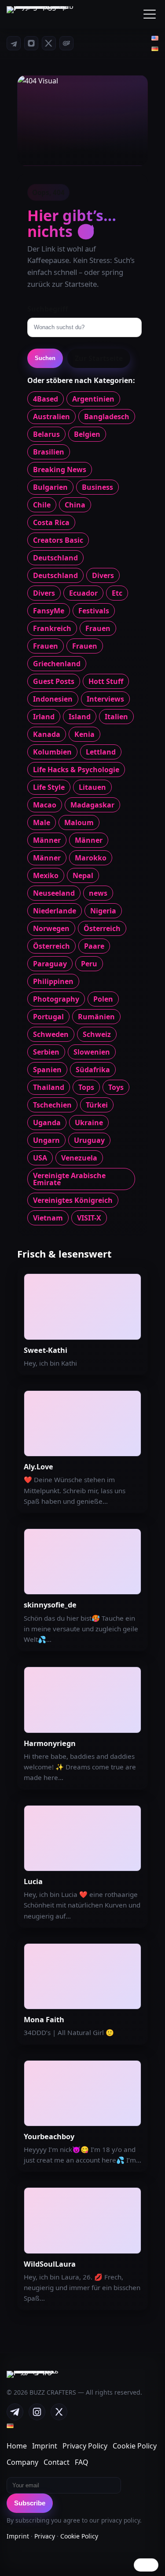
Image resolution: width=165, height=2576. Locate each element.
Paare (94, 946)
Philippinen (53, 981)
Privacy (45, 2536)
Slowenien (92, 1052)
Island (80, 717)
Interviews (105, 699)
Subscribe (30, 2503)
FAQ (82, 2462)
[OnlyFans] (66, 43)
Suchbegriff (48, 309)
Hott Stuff (106, 681)
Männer (47, 840)
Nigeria (103, 911)
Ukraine (89, 1123)
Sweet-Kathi (46, 1350)
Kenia (84, 734)
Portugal (48, 1017)
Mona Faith (44, 2020)
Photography (56, 999)
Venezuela (79, 1158)
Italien (116, 717)
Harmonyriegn (50, 1743)
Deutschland (55, 558)
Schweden (51, 1034)
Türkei (97, 1105)
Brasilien (49, 452)
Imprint (45, 2446)
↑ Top (146, 2565)
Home (17, 2446)
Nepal (83, 875)
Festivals (94, 611)
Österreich (102, 928)
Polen (103, 999)
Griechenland (57, 664)
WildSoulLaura (50, 2264)
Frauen (98, 628)
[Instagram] (31, 43)
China (75, 505)
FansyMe (49, 611)
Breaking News (60, 469)
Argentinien (93, 399)
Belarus (46, 434)
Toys (116, 1087)
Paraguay (50, 964)
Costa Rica (51, 522)
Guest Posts (54, 681)
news (98, 893)
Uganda (47, 1123)
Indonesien (53, 699)
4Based (46, 399)
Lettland (101, 752)
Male (42, 822)
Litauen (92, 787)
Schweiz (97, 1034)
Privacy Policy (85, 2446)
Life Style (49, 787)
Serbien (46, 1052)
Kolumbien (52, 752)
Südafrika (93, 1070)
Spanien (47, 1070)
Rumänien (96, 1017)
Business (97, 487)
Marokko (91, 858)
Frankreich (52, 628)
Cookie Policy (135, 2446)
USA (40, 1158)
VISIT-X (89, 1218)
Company (22, 2462)
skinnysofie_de (50, 1605)
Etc (117, 593)
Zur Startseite (99, 358)
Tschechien (52, 1105)
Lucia (33, 1881)
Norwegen (51, 928)
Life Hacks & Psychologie (76, 770)
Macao (45, 805)
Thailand (49, 1087)
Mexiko (46, 875)
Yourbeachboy (49, 2137)
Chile (42, 505)
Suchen (45, 358)
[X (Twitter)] (49, 43)
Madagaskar (92, 805)
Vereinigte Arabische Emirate (69, 1179)
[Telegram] (14, 43)
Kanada (47, 734)
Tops (86, 1087)
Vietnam (48, 1218)
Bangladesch (107, 417)
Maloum (79, 822)
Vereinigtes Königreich (73, 1200)
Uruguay (89, 1140)
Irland (44, 717)
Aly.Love (38, 1467)
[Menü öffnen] (150, 14)
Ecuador (83, 593)
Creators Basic (58, 540)
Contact (57, 2462)
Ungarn (46, 1140)
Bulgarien (50, 487)
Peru (89, 964)
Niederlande (55, 911)
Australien (51, 417)
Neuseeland (54, 893)
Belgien (87, 434)
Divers (103, 575)
